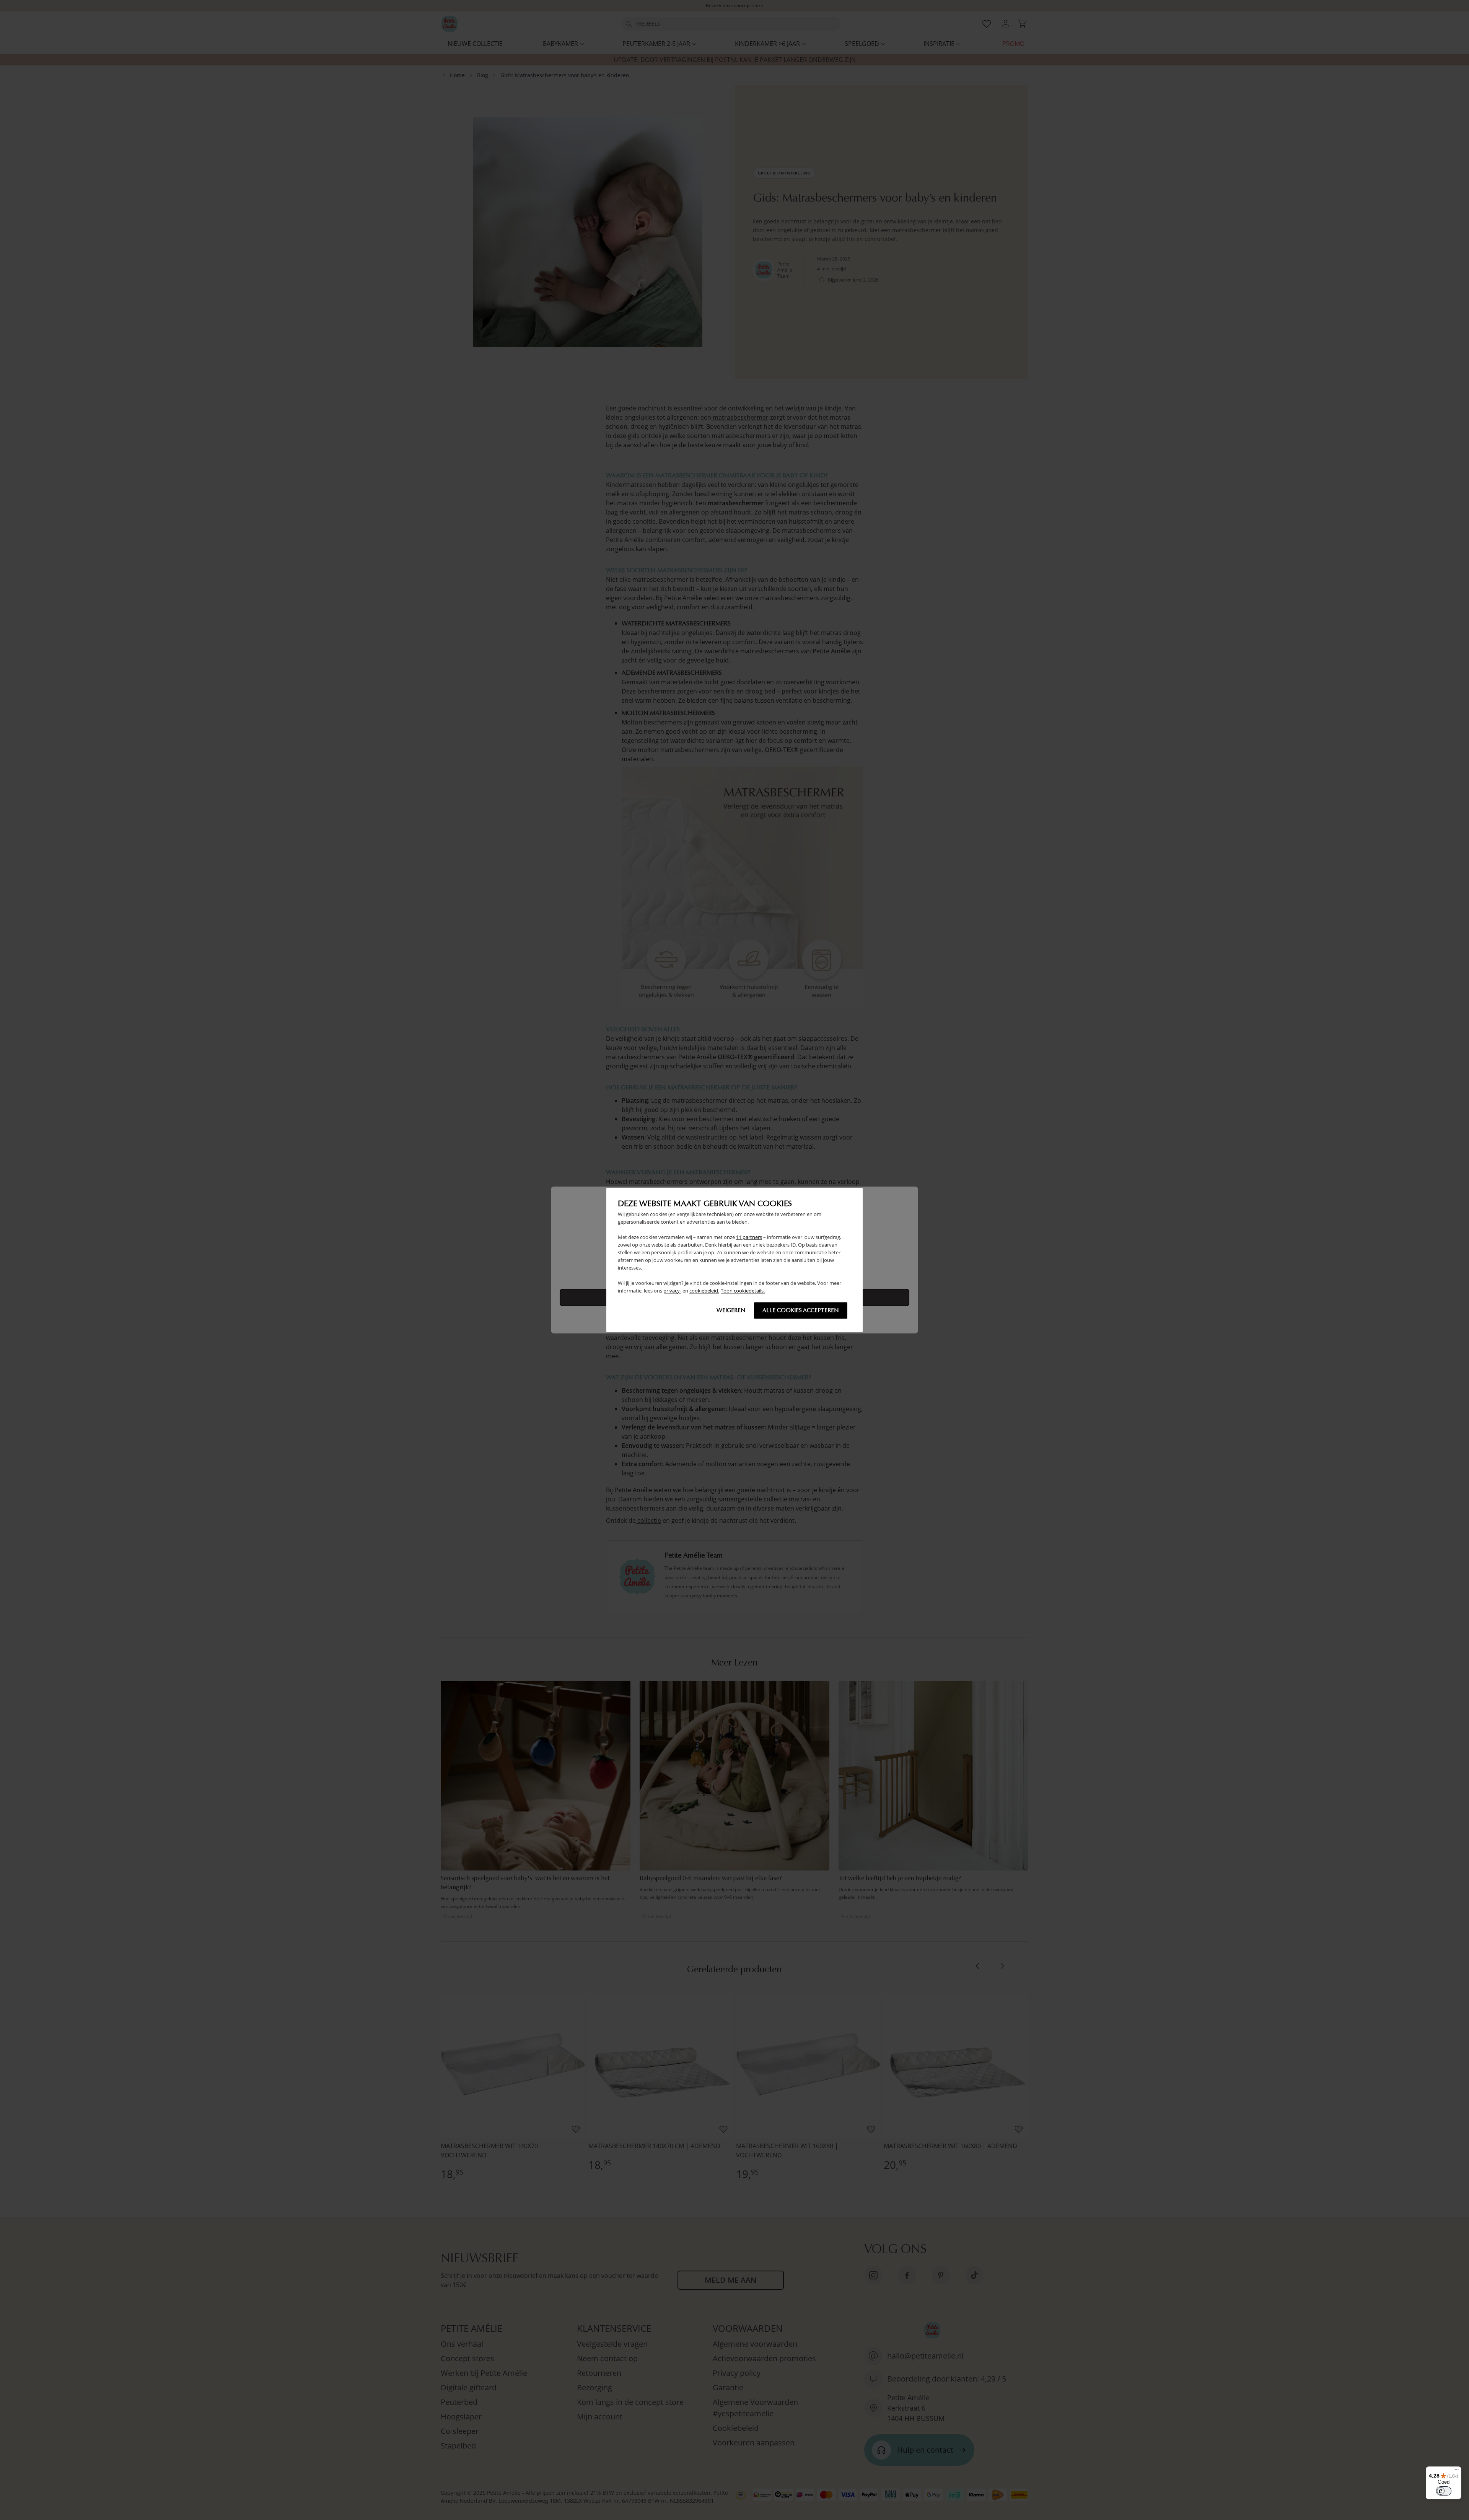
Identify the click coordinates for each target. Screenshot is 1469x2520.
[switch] (1444, 2491)
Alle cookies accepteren (801, 1310)
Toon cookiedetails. (743, 1291)
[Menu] (1457, 2471)
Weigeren (731, 1310)
